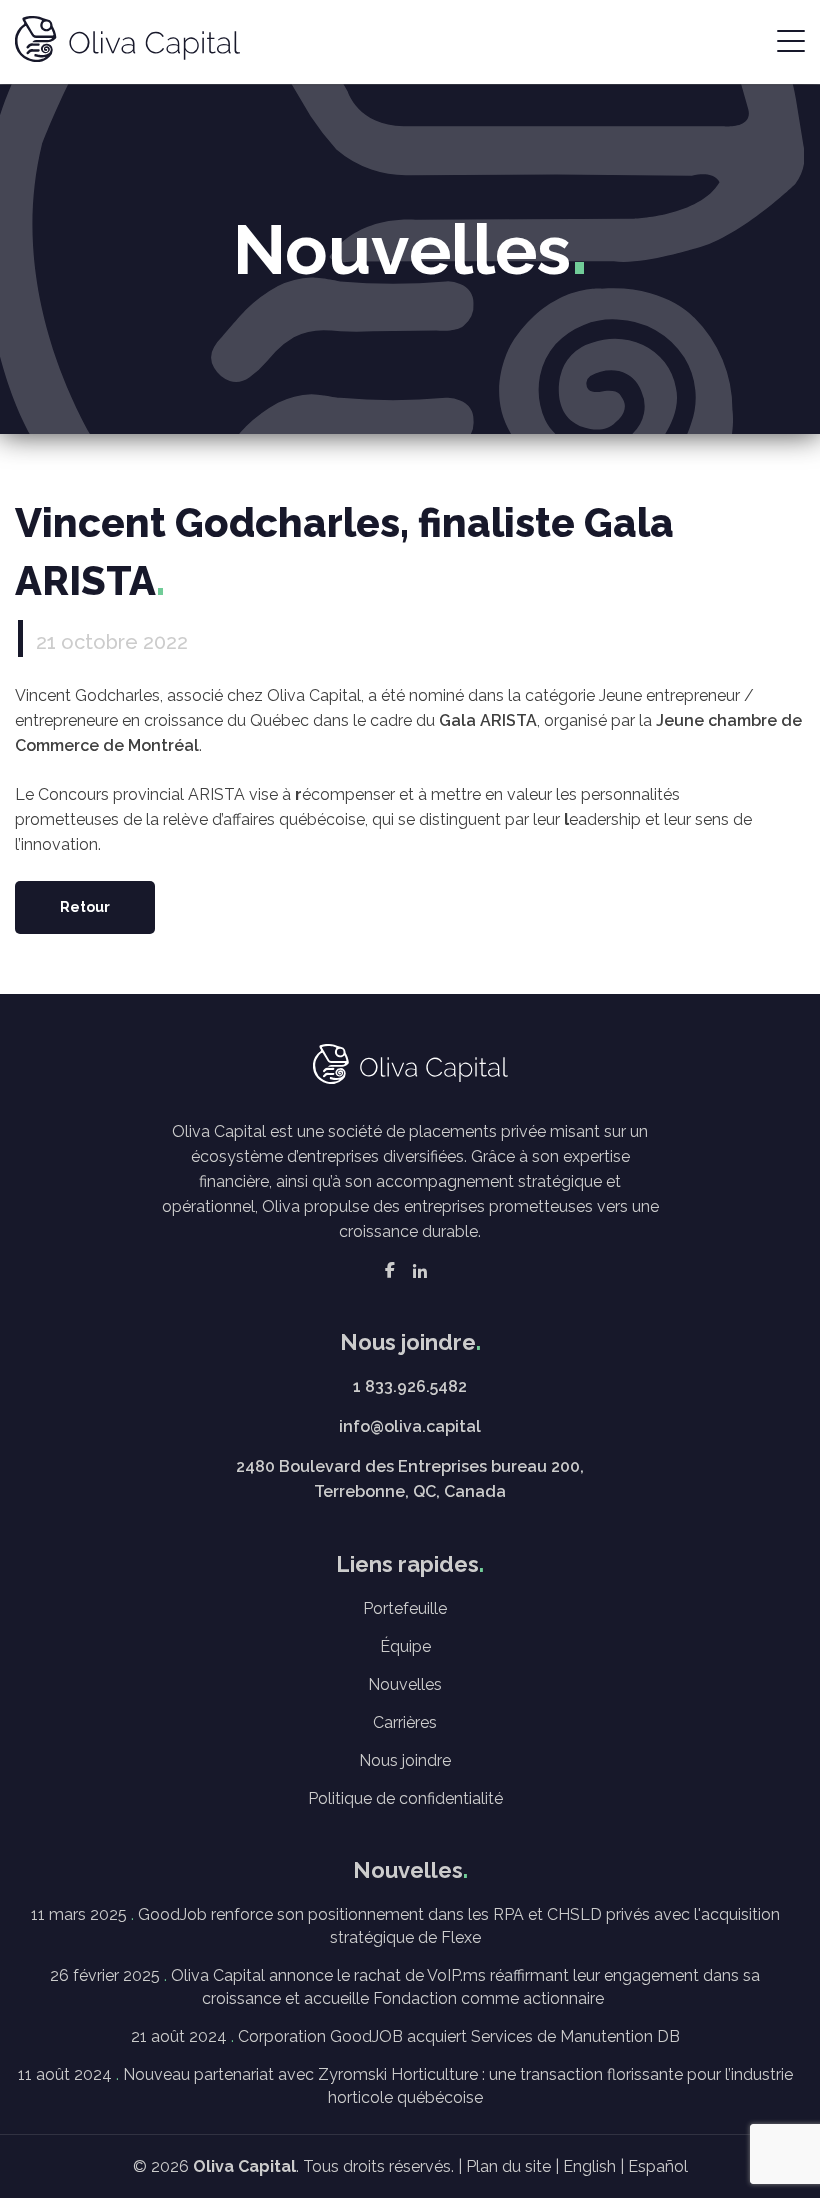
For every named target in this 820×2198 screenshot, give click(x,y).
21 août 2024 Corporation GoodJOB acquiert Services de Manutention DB (405, 2036)
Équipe (405, 1646)
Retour (85, 907)
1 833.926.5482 (410, 1386)
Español (658, 2166)
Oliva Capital (244, 2166)
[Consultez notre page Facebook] (390, 1270)
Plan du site (508, 2166)
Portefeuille (405, 1608)
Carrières (405, 1722)
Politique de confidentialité (405, 1798)
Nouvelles (405, 1684)
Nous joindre (405, 1760)
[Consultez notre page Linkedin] (420, 1270)
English (589, 2166)
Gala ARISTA (488, 720)
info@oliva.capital (410, 1426)
